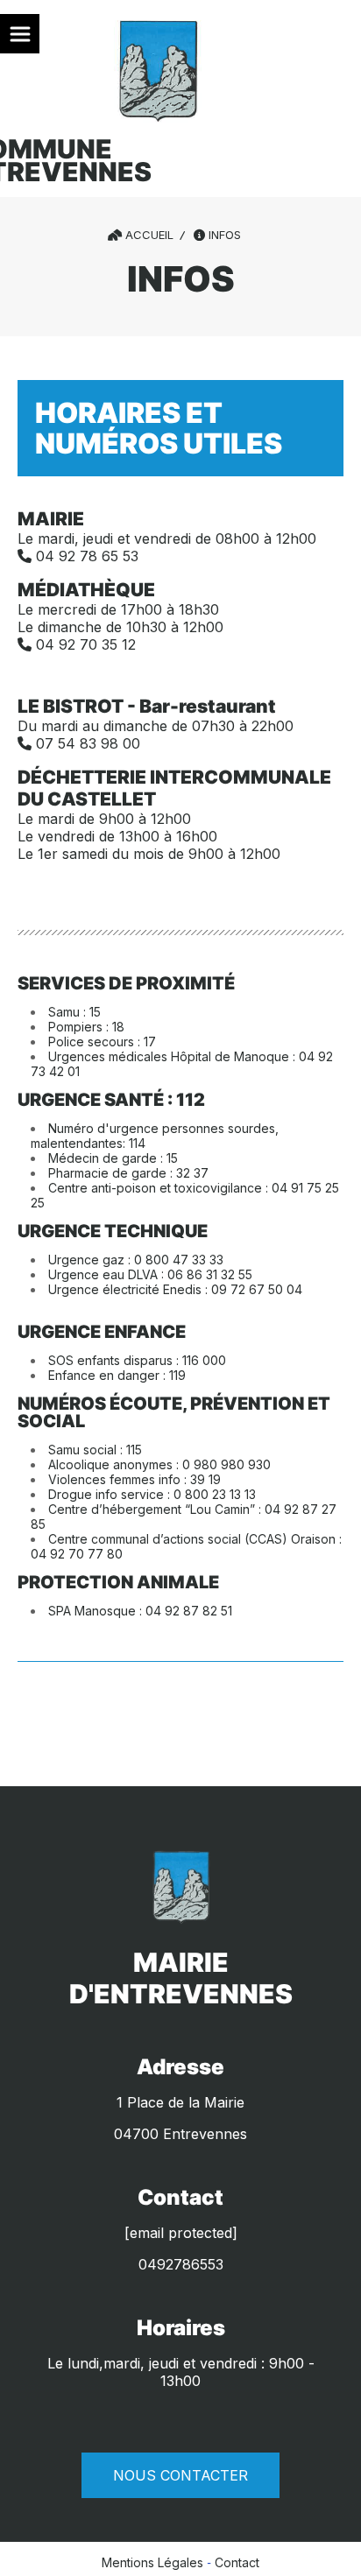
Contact (237, 2562)
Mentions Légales (152, 2562)
